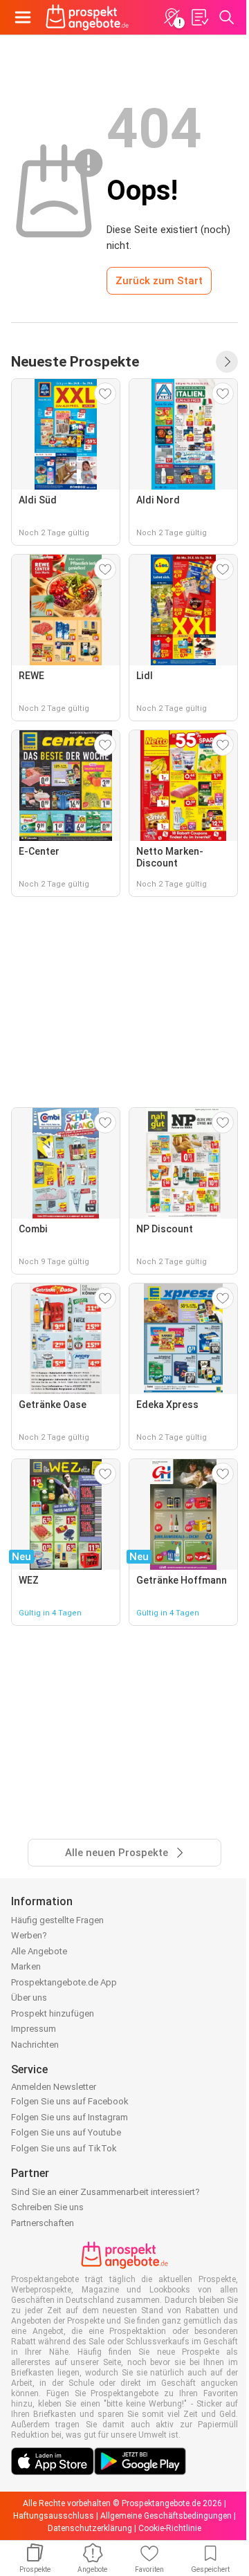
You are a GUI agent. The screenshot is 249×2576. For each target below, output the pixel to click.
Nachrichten (35, 2045)
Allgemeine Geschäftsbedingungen (166, 2516)
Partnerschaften (43, 2223)
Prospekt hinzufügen (53, 2013)
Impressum (34, 2029)
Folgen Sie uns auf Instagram (70, 2117)
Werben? (29, 1935)
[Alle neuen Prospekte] (227, 362)
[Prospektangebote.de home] (87, 17)
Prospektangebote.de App (64, 1982)
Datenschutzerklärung (90, 2528)
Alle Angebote (39, 1951)
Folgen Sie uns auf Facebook (70, 2101)
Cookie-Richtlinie (170, 2528)
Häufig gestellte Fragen (57, 1920)
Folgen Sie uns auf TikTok (64, 2148)
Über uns (29, 1998)
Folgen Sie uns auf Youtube (66, 2132)
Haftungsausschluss (54, 2516)
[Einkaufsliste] (199, 17)
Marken (26, 1966)
